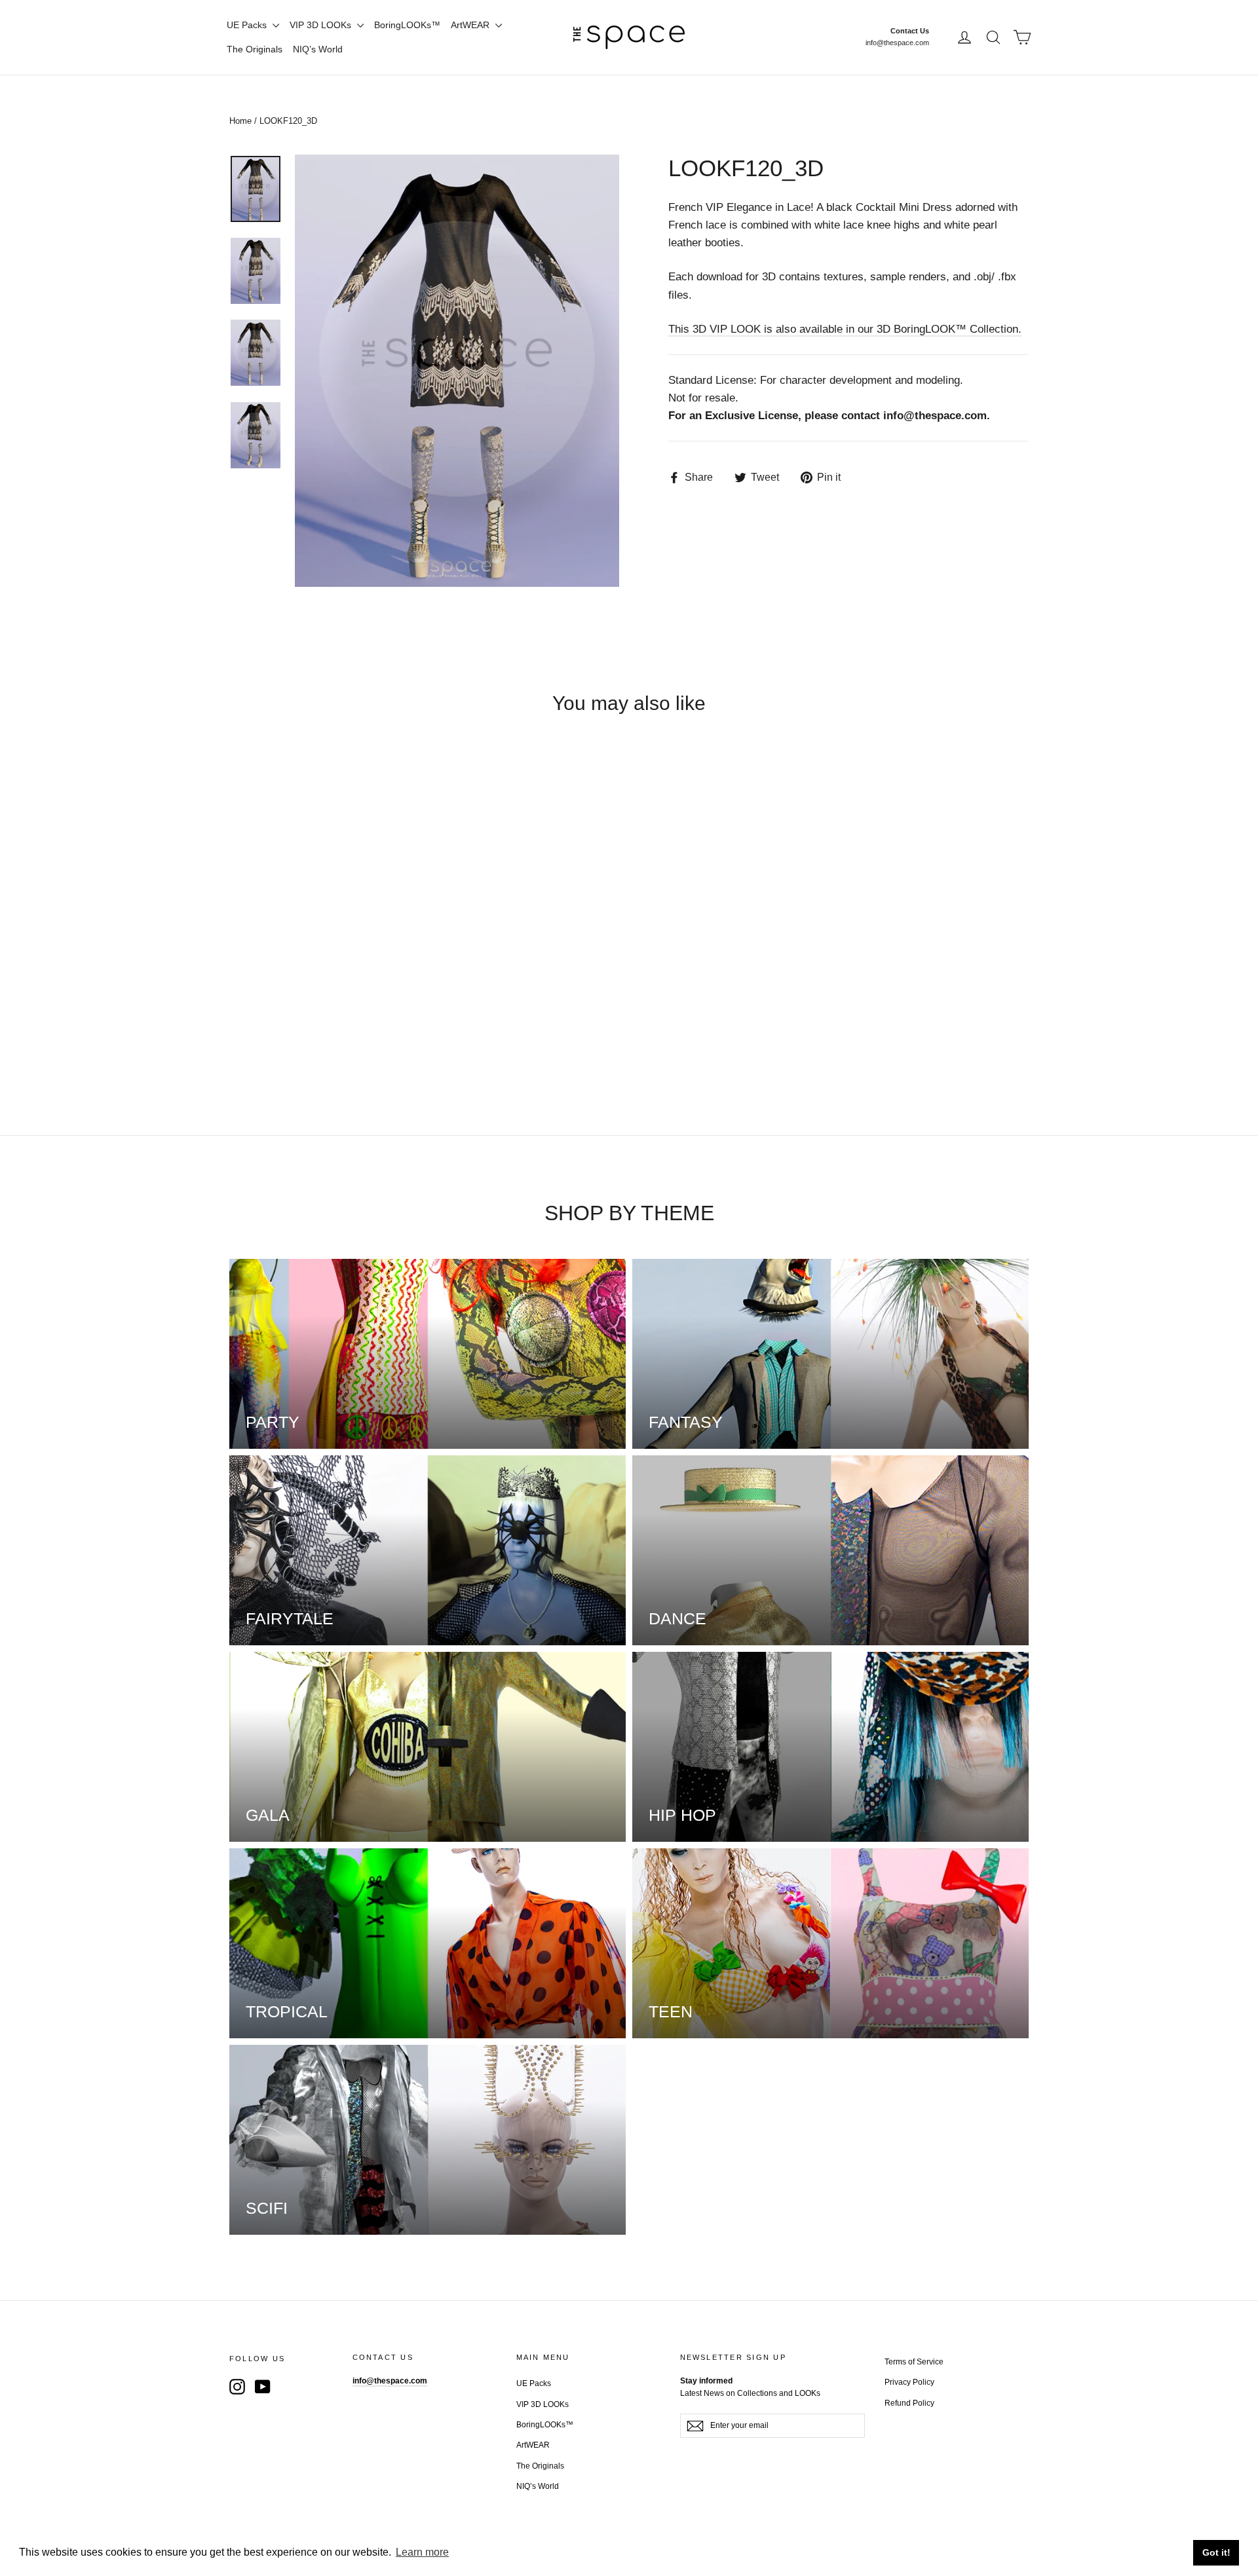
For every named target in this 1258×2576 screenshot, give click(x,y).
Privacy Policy (909, 2382)
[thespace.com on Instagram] (237, 2386)
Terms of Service (914, 2362)
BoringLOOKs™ (407, 25)
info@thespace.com (897, 43)
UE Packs (248, 25)
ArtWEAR (471, 25)
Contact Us (910, 31)
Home (240, 121)
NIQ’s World (318, 49)
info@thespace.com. (937, 416)
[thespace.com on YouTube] (263, 2386)
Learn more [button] (422, 2552)
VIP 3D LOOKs (322, 25)
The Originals (255, 49)
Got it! (1216, 2552)
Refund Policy (909, 2403)
